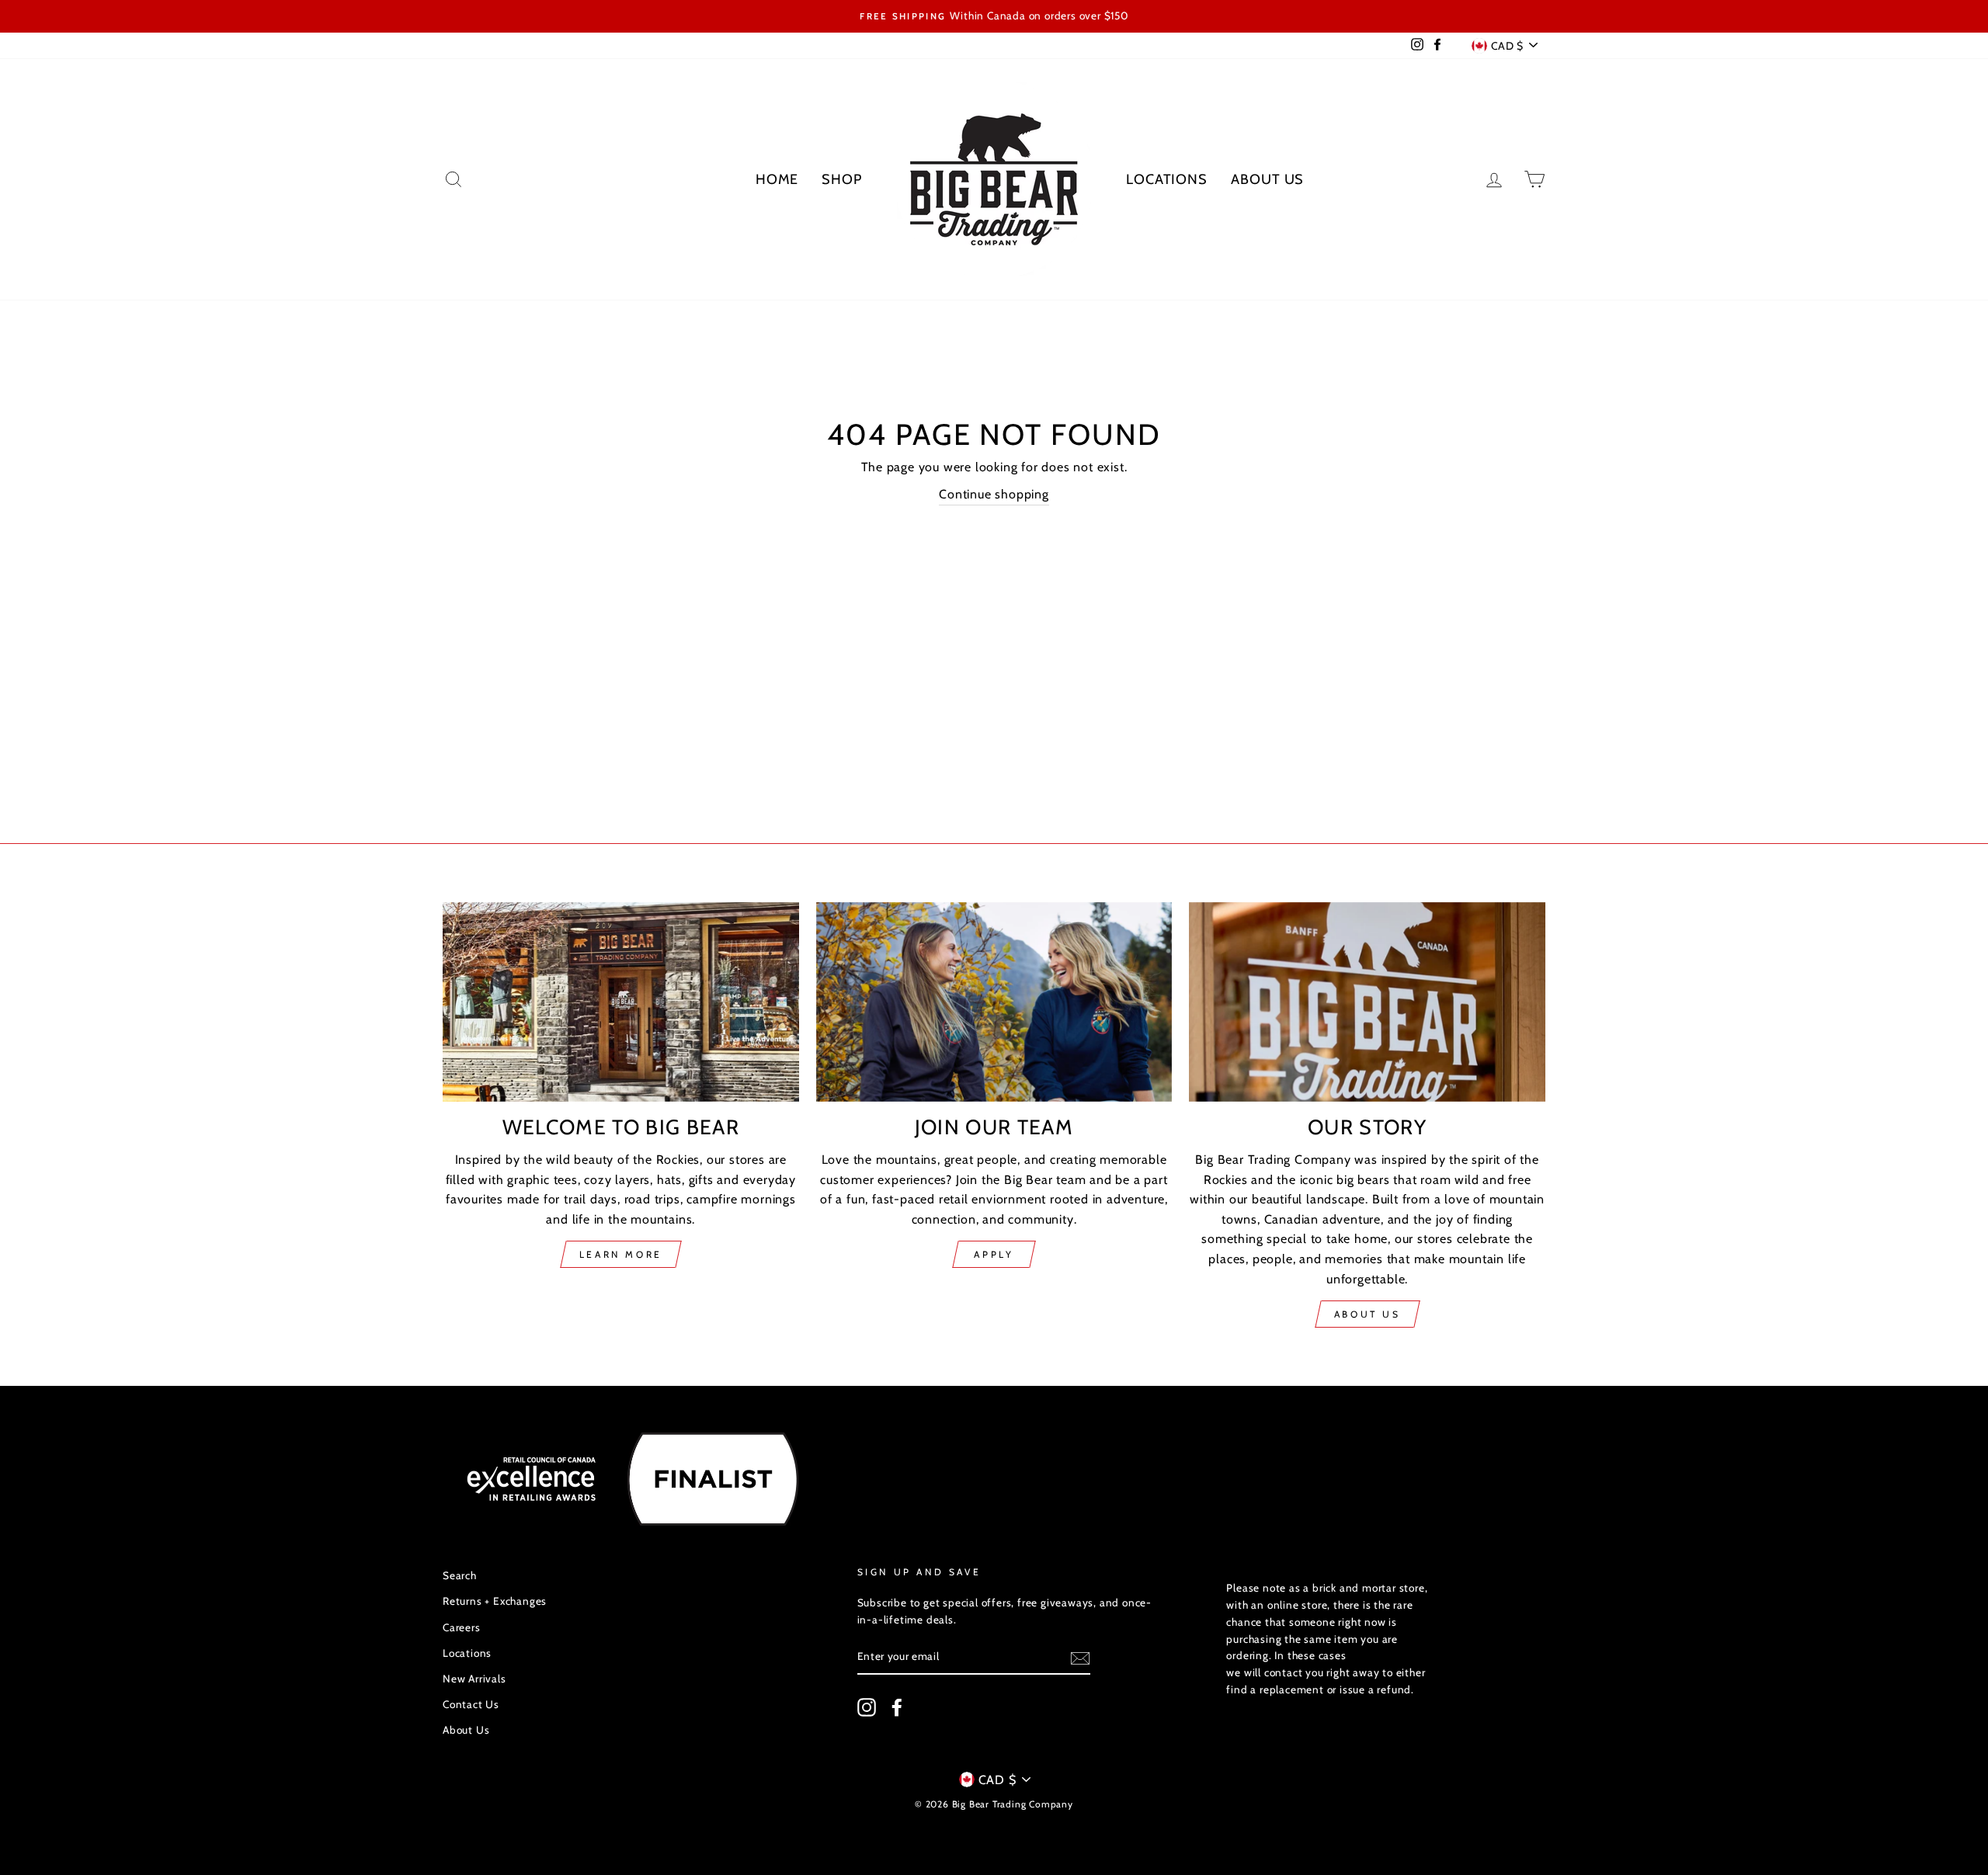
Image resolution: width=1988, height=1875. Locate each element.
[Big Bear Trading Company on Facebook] (897, 1707)
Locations (1167, 179)
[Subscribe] (1080, 1658)
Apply (994, 1254)
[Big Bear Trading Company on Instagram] (867, 1707)
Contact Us (471, 1704)
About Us (1267, 179)
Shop (842, 179)
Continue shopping (994, 494)
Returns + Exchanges (495, 1601)
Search (460, 1575)
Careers (462, 1627)
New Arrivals (474, 1679)
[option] (994, 16)
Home (777, 179)
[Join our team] (994, 1002)
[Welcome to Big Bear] (621, 1002)
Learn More (621, 1254)
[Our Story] (1367, 1002)
